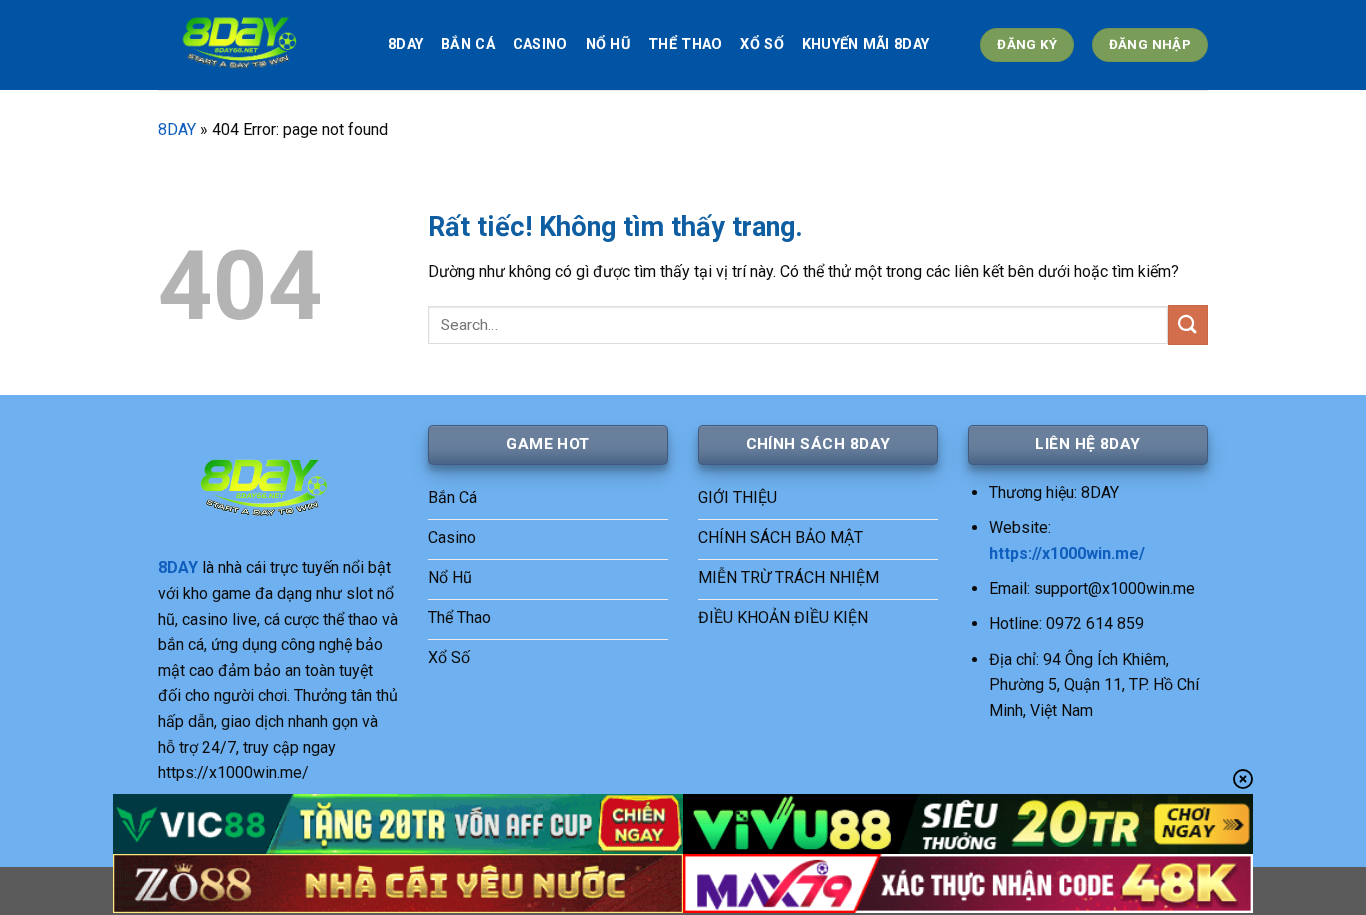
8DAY (405, 44)
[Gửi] (1188, 324)
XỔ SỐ (761, 44)
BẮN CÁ (468, 44)
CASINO (540, 44)
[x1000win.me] (258, 45)
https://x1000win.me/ (1067, 553)
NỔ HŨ (608, 44)
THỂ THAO (685, 44)
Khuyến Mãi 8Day (865, 44)
